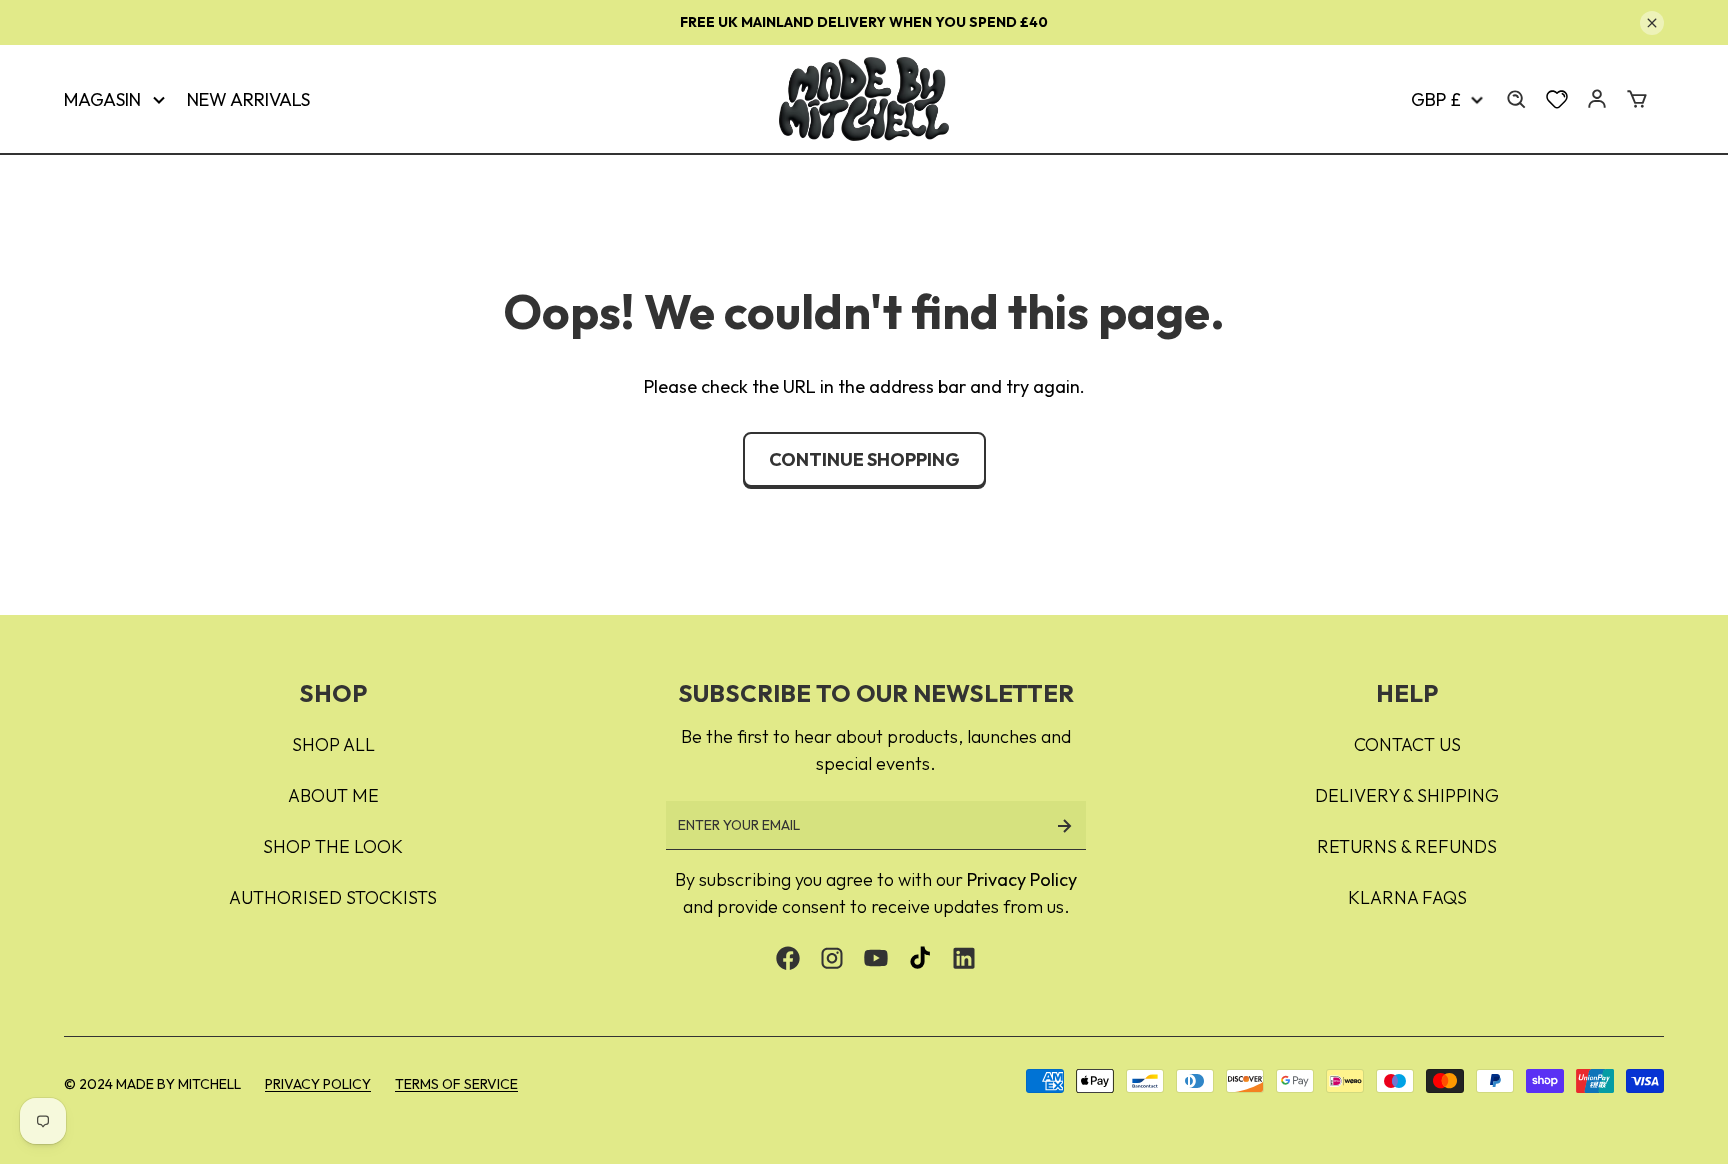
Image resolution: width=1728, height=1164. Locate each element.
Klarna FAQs (1407, 897)
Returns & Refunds (1407, 846)
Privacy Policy (1022, 879)
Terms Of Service (456, 1084)
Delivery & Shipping (1407, 795)
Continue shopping (864, 459)
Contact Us (1407, 744)
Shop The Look (333, 846)
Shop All (333, 744)
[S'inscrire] (1064, 825)
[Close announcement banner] (1652, 23)
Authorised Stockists (333, 897)
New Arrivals (248, 99)
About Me (333, 795)
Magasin (102, 99)
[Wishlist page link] (1557, 99)
